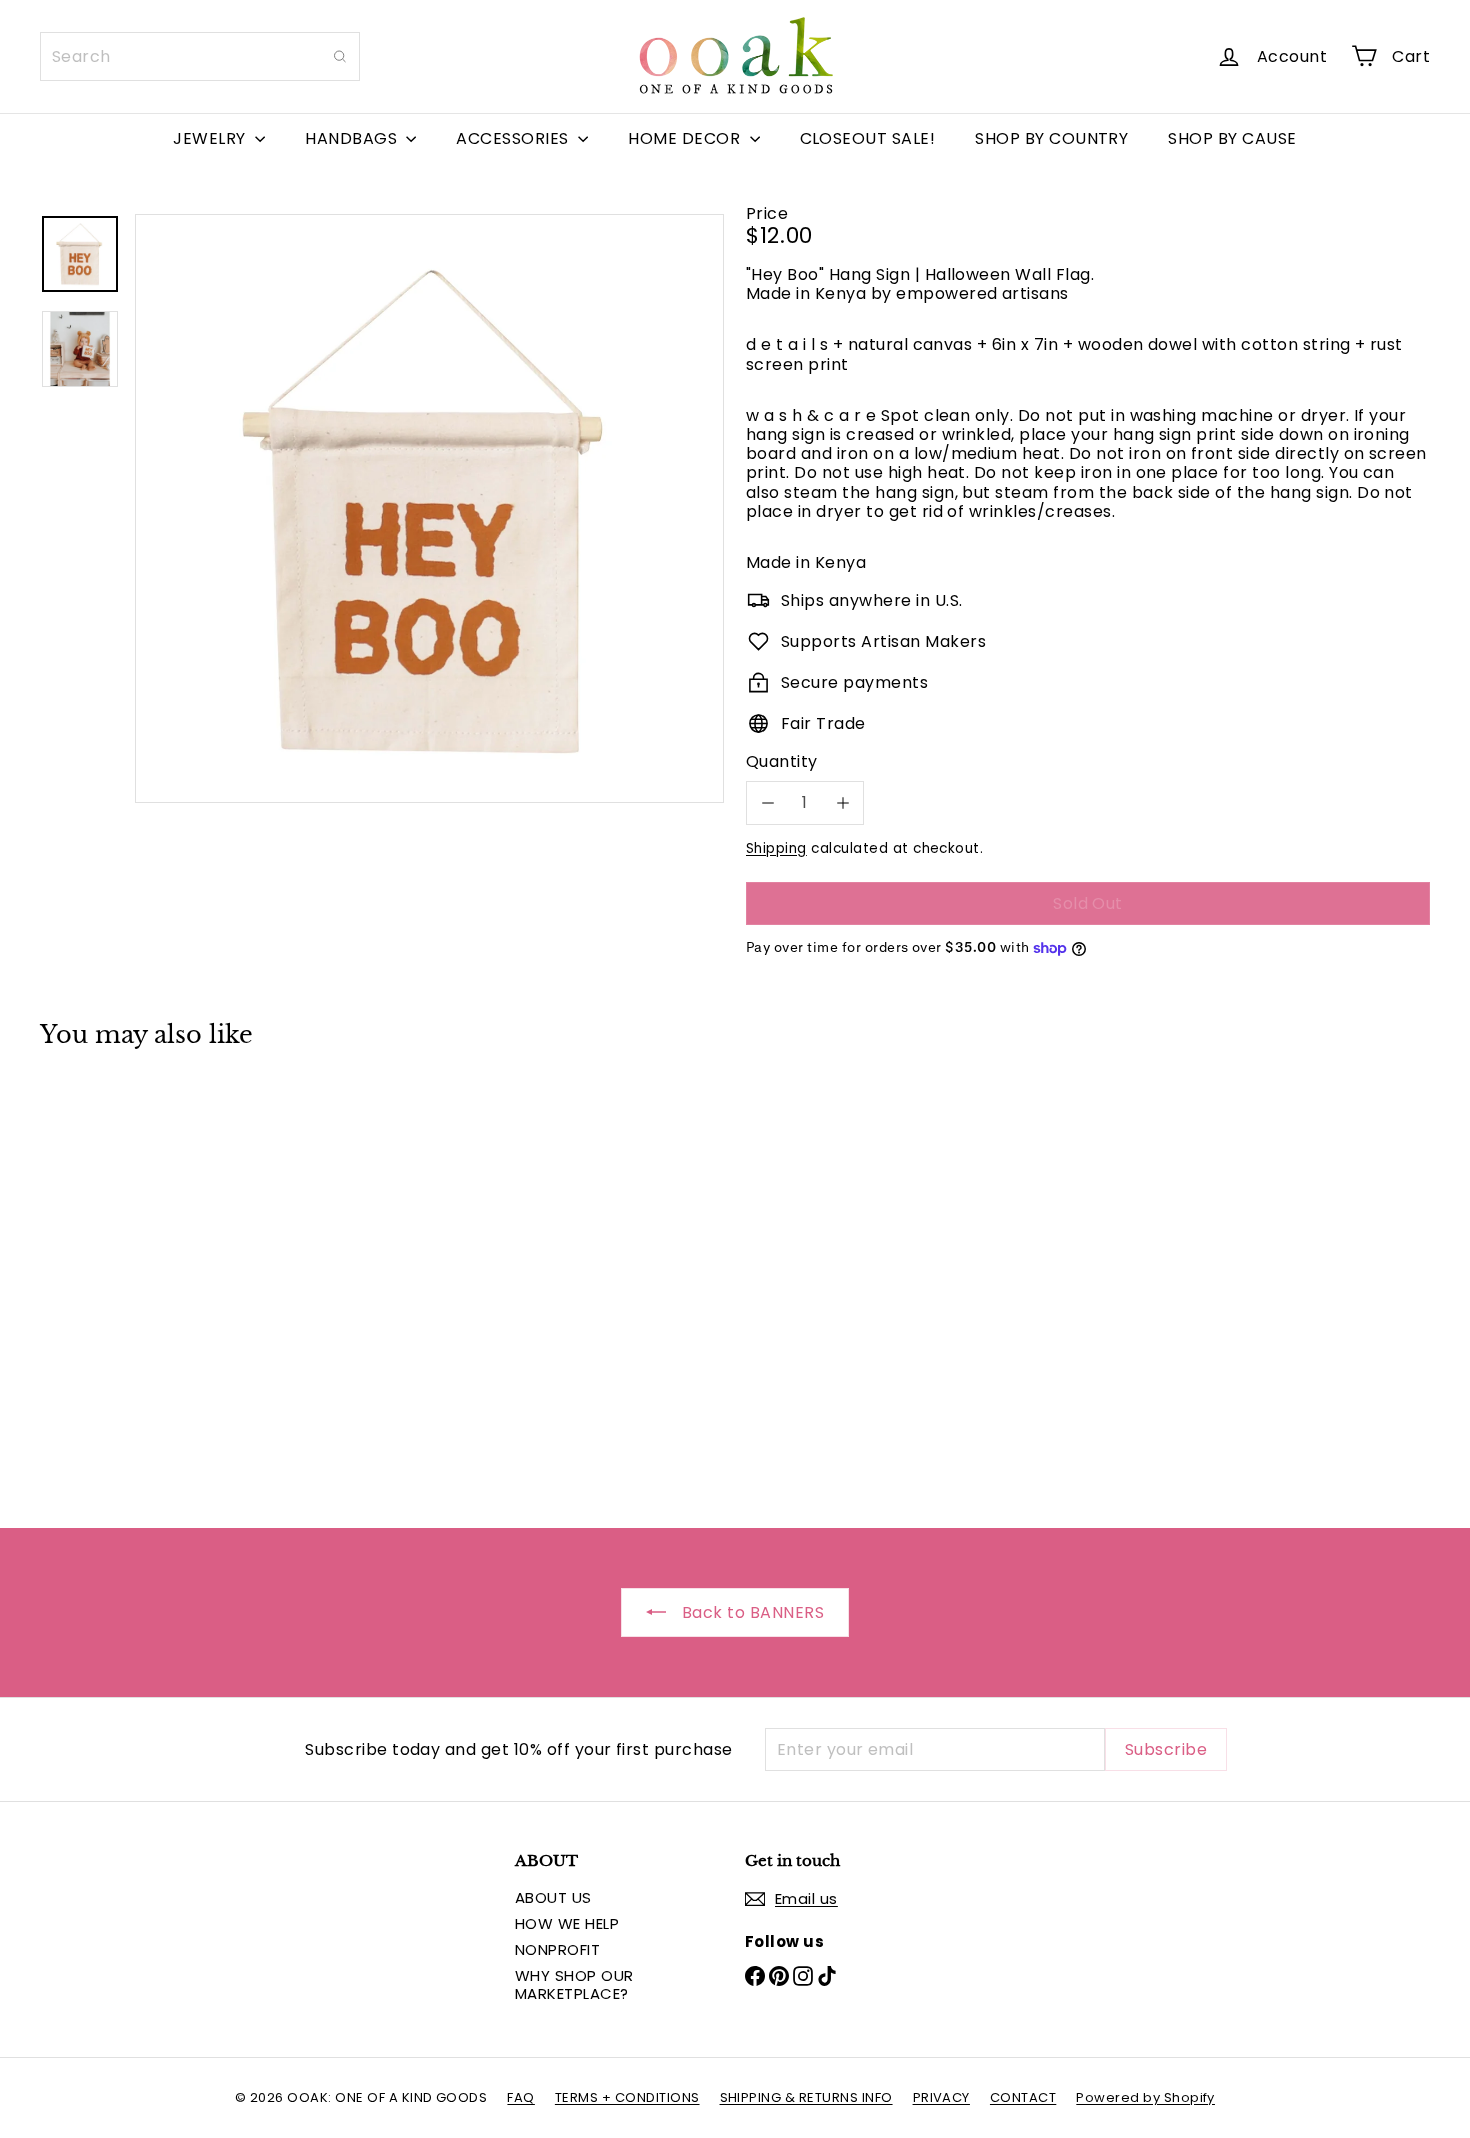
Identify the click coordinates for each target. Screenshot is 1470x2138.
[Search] (340, 56)
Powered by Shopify (1145, 2097)
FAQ (520, 2097)
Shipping (776, 848)
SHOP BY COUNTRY (1051, 138)
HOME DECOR (686, 138)
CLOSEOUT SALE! (868, 138)
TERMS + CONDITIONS (627, 2097)
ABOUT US (553, 1897)
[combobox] (200, 56)
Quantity (782, 761)
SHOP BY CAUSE (1232, 138)
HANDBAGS (353, 138)
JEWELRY (211, 138)
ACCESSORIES (514, 138)
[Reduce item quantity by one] (767, 802)
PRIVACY (941, 2097)
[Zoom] (429, 508)
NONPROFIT (557, 1949)
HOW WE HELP (567, 1923)
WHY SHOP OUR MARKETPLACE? (574, 1984)
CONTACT (1023, 2097)
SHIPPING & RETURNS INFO (806, 2097)
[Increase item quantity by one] (842, 802)
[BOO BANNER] (147, 1273)
